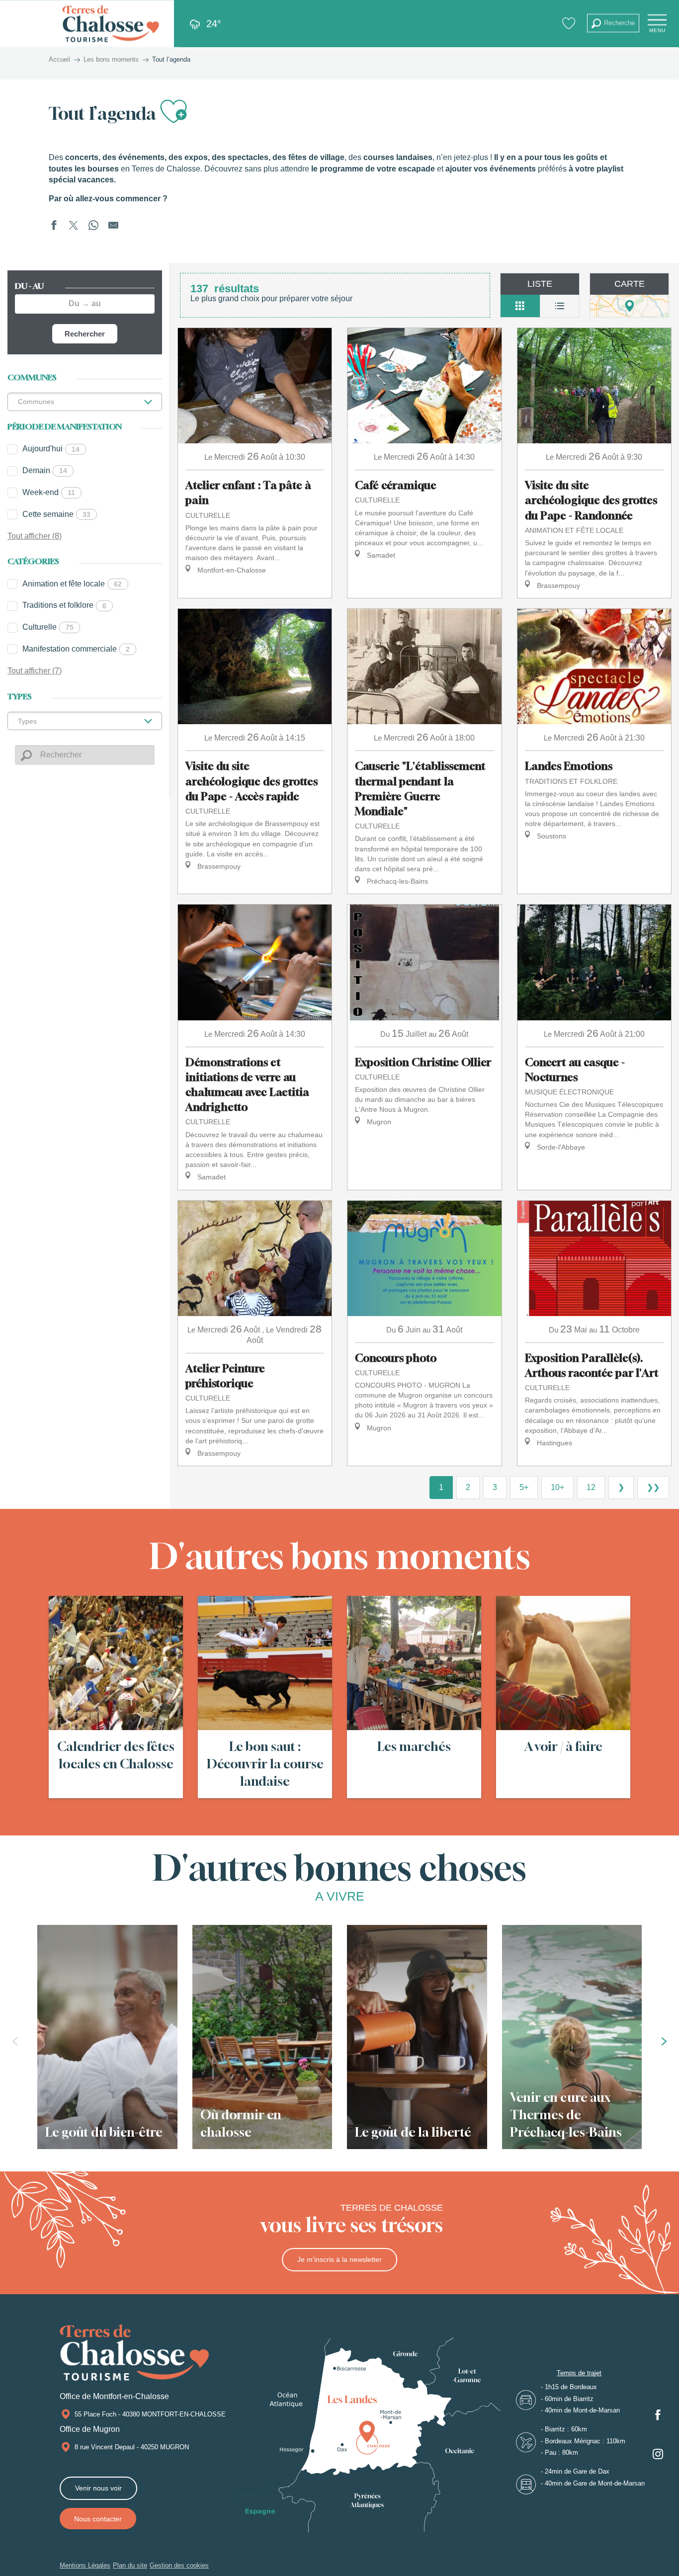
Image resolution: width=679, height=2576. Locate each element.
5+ (524, 1487)
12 (591, 1487)
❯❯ (653, 1487)
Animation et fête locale (72, 584)
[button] (613, 23)
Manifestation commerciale (76, 649)
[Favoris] (570, 23)
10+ (557, 1487)
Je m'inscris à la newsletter (339, 2259)
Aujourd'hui (51, 449)
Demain (45, 470)
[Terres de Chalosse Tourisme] (111, 24)
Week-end (49, 492)
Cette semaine (56, 514)
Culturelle (48, 627)
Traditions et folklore (64, 605)
